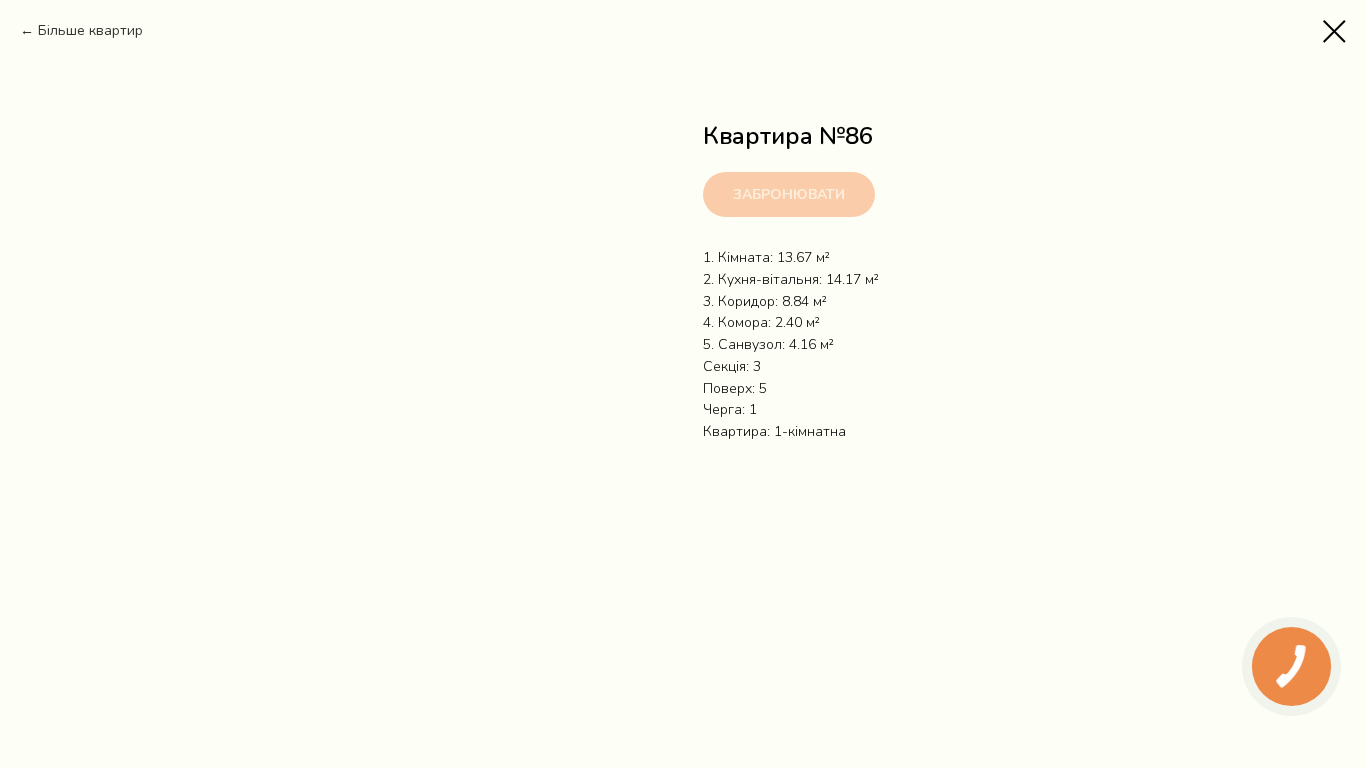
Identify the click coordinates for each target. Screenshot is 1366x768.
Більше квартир (90, 30)
